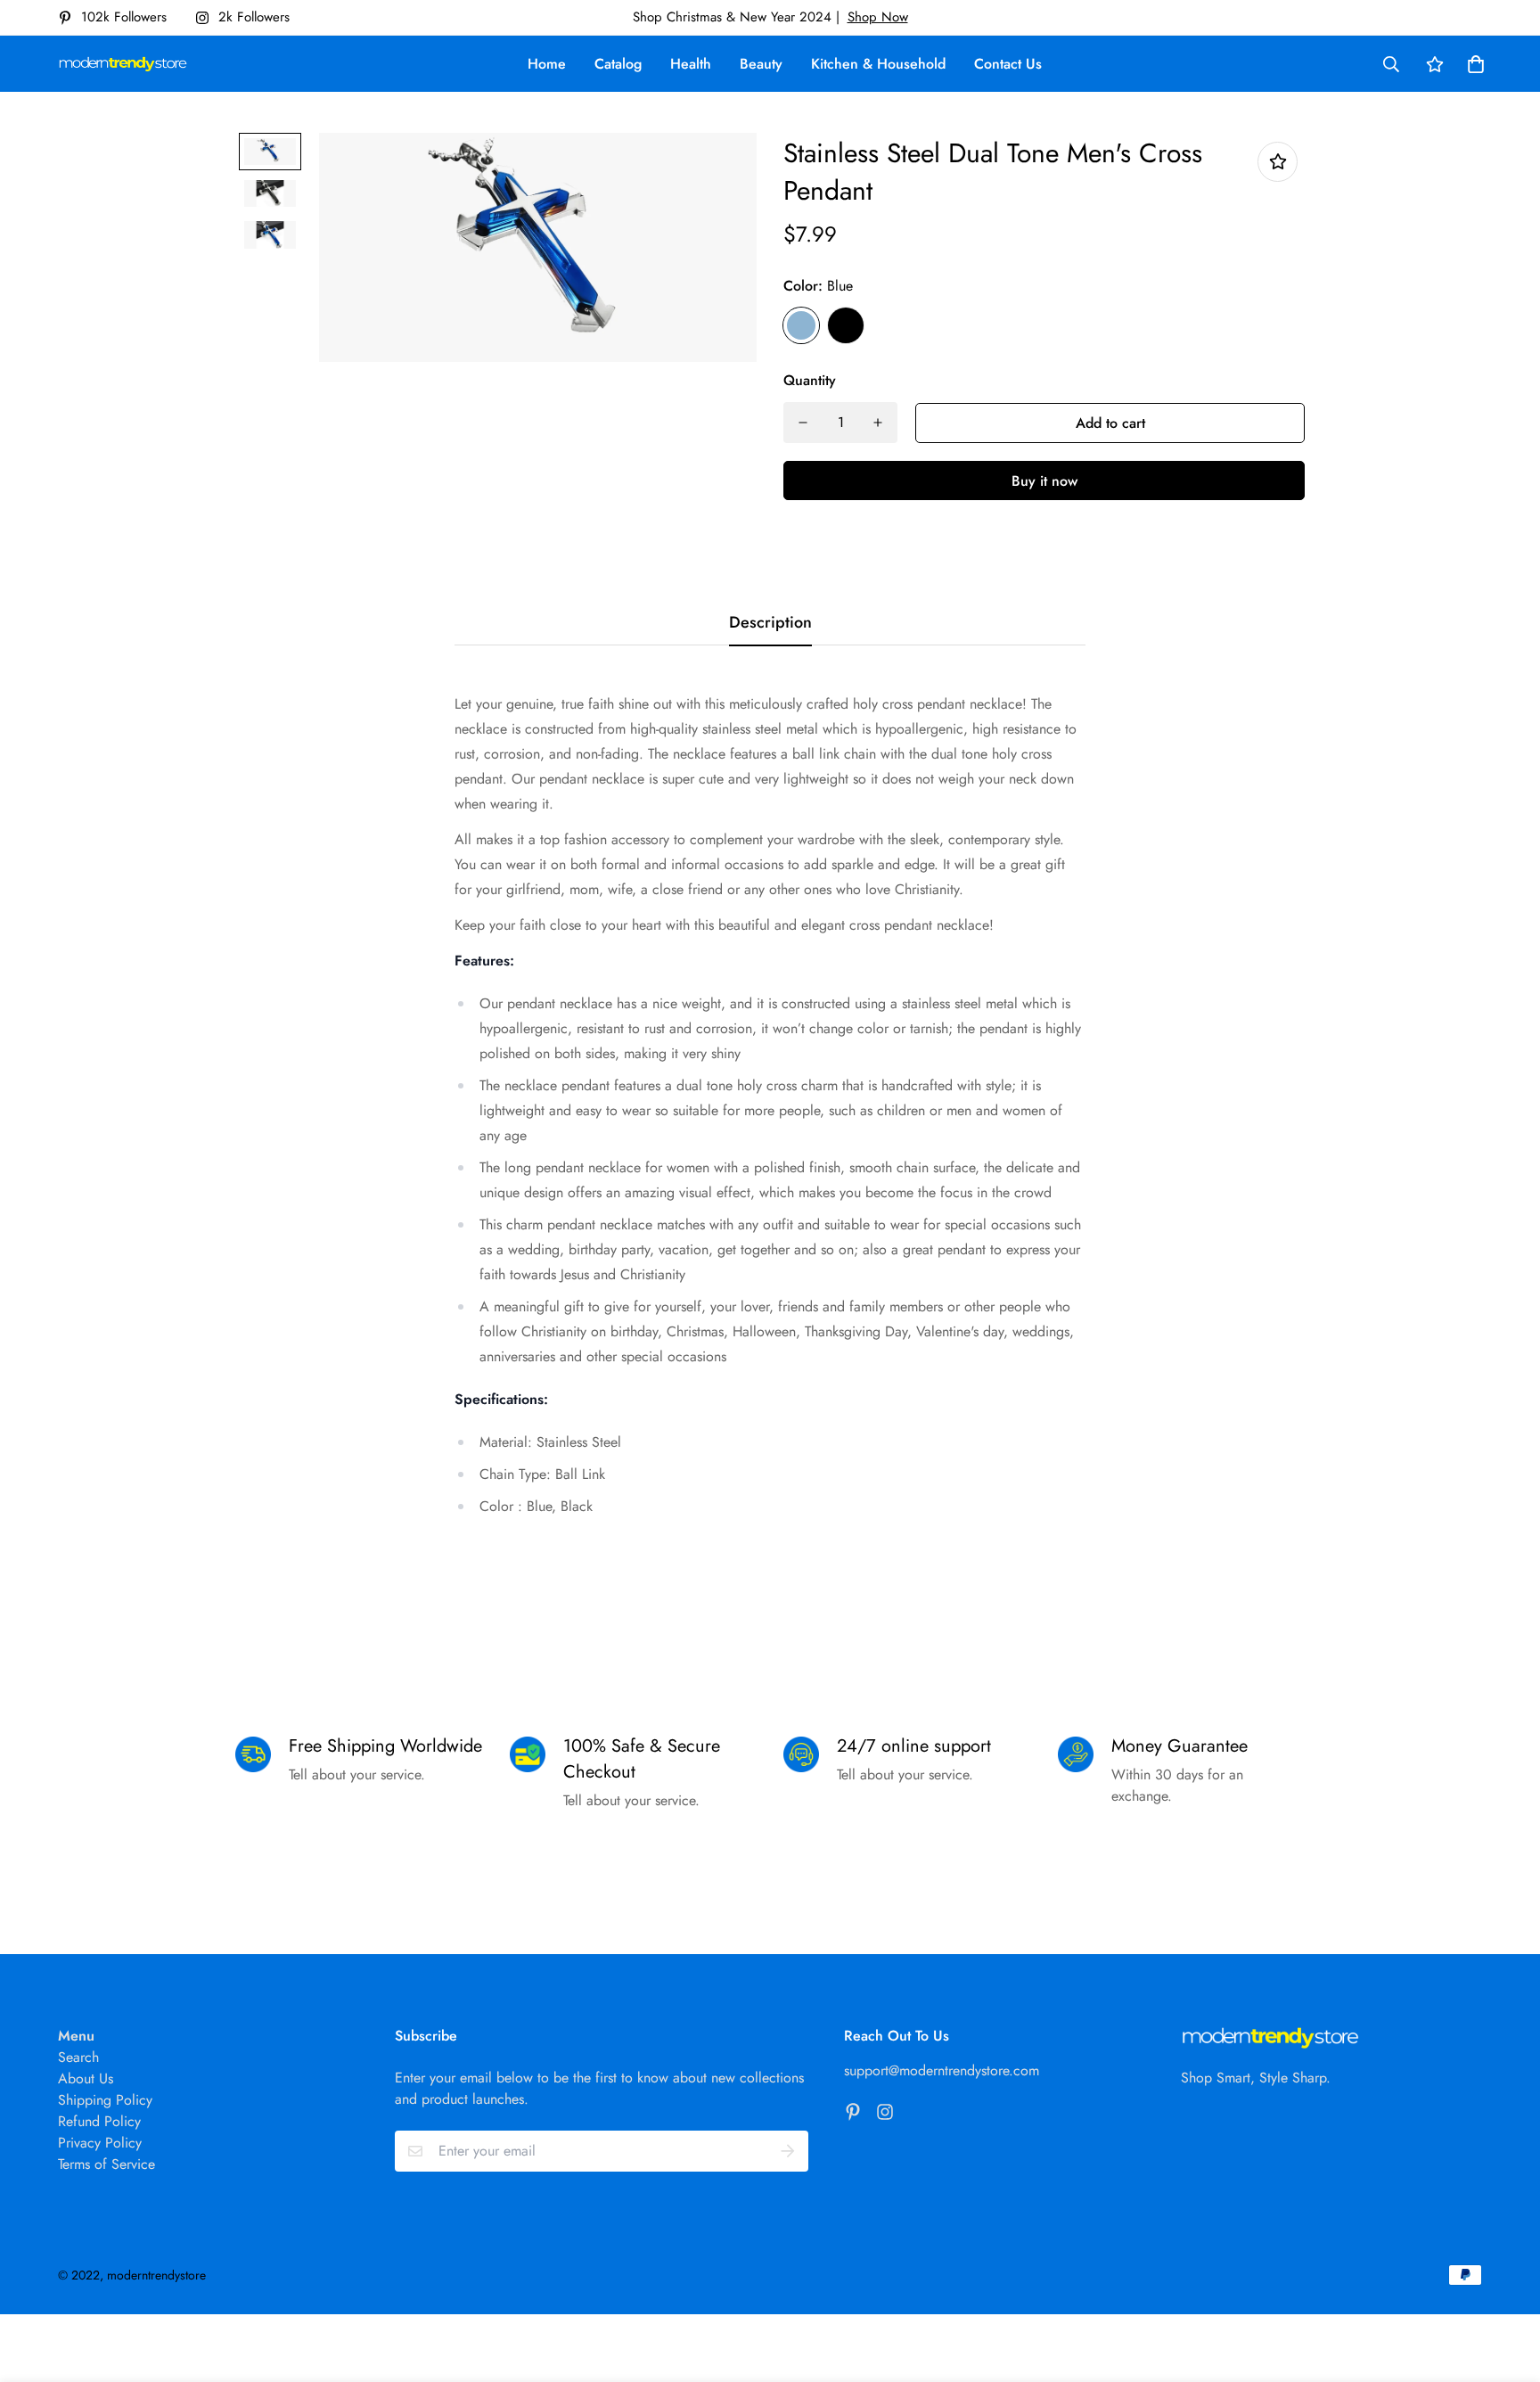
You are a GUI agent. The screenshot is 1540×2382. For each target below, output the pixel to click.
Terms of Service (106, 2164)
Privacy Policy (100, 2143)
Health (691, 64)
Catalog (618, 64)
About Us (86, 2078)
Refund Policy (99, 2121)
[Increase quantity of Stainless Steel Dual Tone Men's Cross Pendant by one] (878, 423)
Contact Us (1008, 64)
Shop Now (878, 17)
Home (547, 64)
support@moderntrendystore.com (942, 2070)
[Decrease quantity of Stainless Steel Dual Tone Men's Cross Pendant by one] (803, 423)
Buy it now (1044, 481)
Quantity (810, 380)
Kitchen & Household (878, 64)
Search (78, 2057)
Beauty (761, 64)
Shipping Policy (105, 2100)
